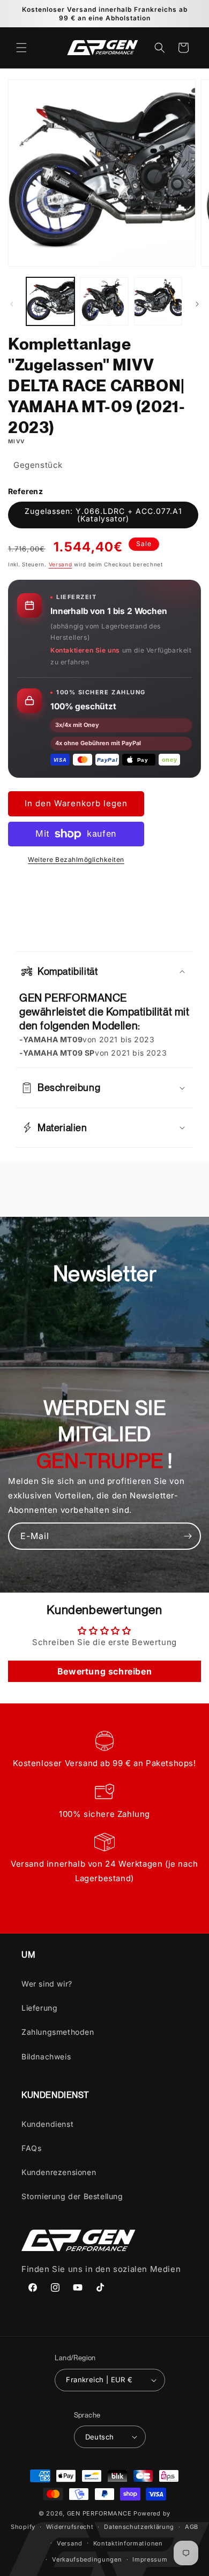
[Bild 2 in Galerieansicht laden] (104, 301)
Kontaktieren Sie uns (85, 650)
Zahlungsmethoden (58, 2032)
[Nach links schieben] (12, 304)
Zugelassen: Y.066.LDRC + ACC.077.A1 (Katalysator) (103, 515)
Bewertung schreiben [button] (104, 1671)
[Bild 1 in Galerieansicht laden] (50, 301)
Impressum (150, 2559)
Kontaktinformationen (128, 2543)
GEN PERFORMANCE (99, 2513)
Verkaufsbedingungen (87, 2559)
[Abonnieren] (188, 1536)
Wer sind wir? (47, 1984)
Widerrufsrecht (70, 2527)
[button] (21, 48)
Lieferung (39, 2008)
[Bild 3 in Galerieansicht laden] (158, 301)
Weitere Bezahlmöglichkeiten (76, 859)
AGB (192, 2527)
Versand (61, 564)
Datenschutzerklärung (139, 2527)
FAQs (31, 2148)
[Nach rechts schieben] (197, 304)
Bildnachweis (46, 2056)
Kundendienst (47, 2124)
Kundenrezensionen (59, 2172)
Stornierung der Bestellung (72, 2196)
